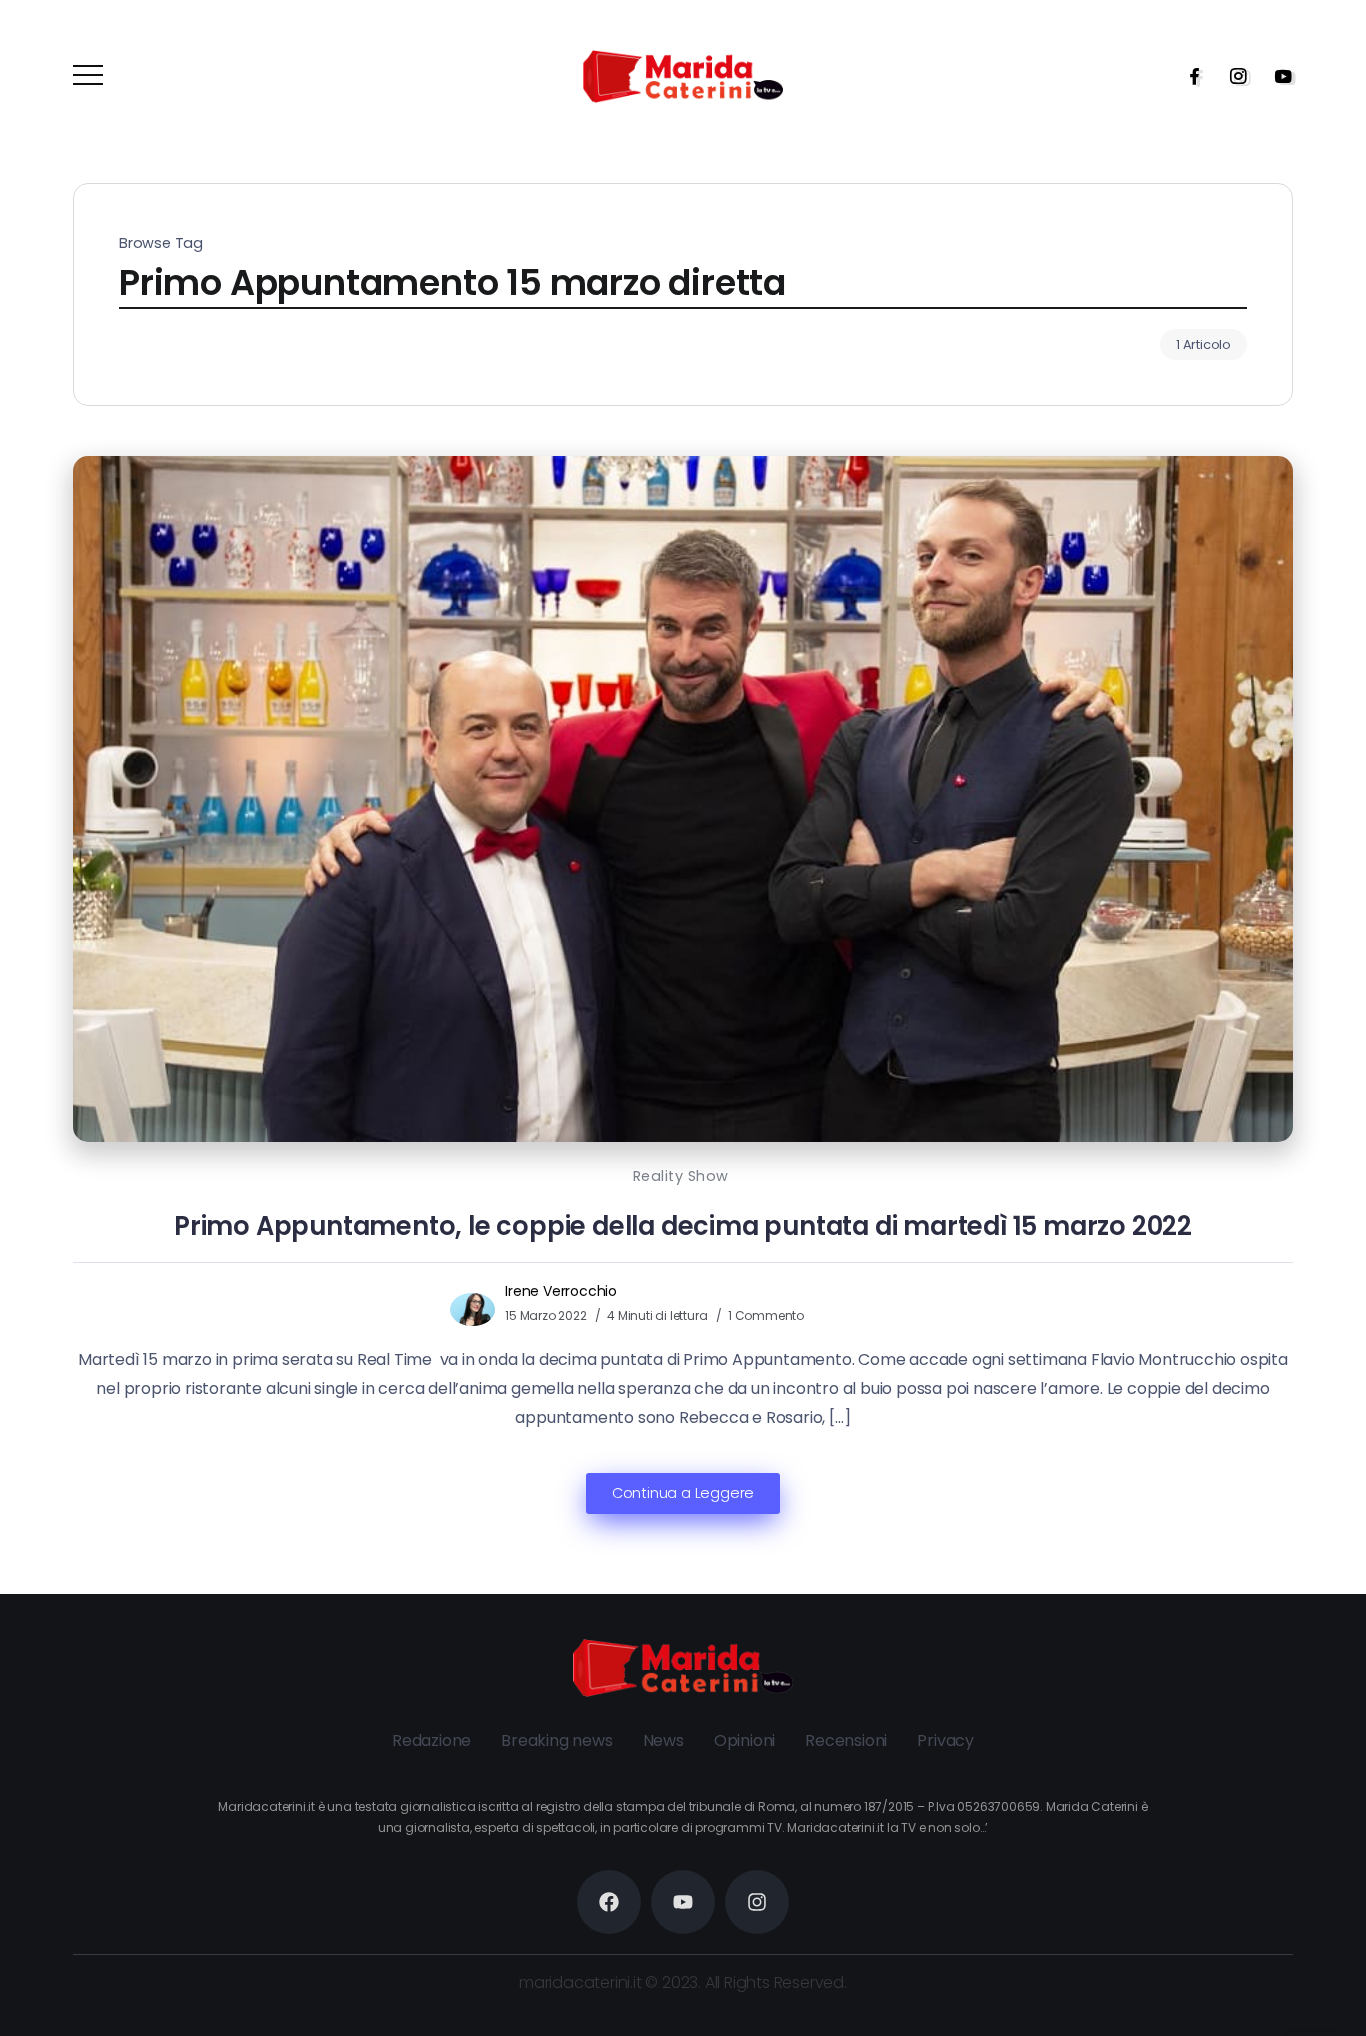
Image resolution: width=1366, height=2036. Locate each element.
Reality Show (681, 1176)
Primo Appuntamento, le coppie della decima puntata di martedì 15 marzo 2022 (683, 1226)
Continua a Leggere (683, 1493)
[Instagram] (1232, 76)
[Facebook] (1188, 76)
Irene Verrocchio (561, 1291)
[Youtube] (1277, 76)
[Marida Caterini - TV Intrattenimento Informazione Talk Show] (683, 75)
